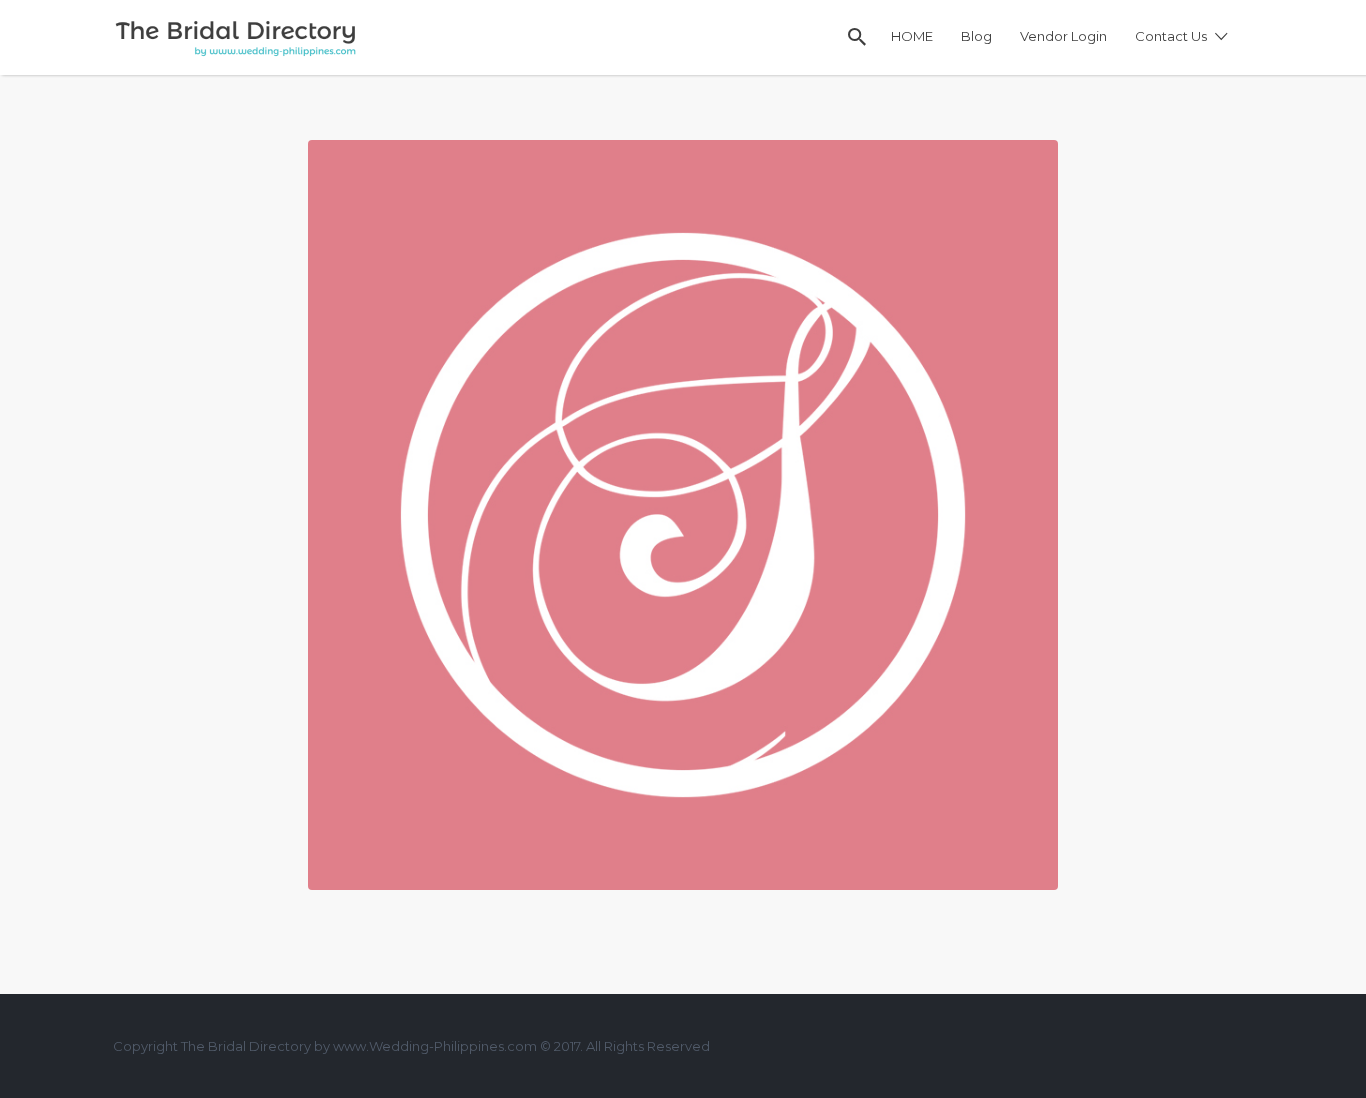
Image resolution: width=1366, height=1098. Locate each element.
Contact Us (1171, 36)
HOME (912, 36)
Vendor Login (1063, 36)
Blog (976, 36)
